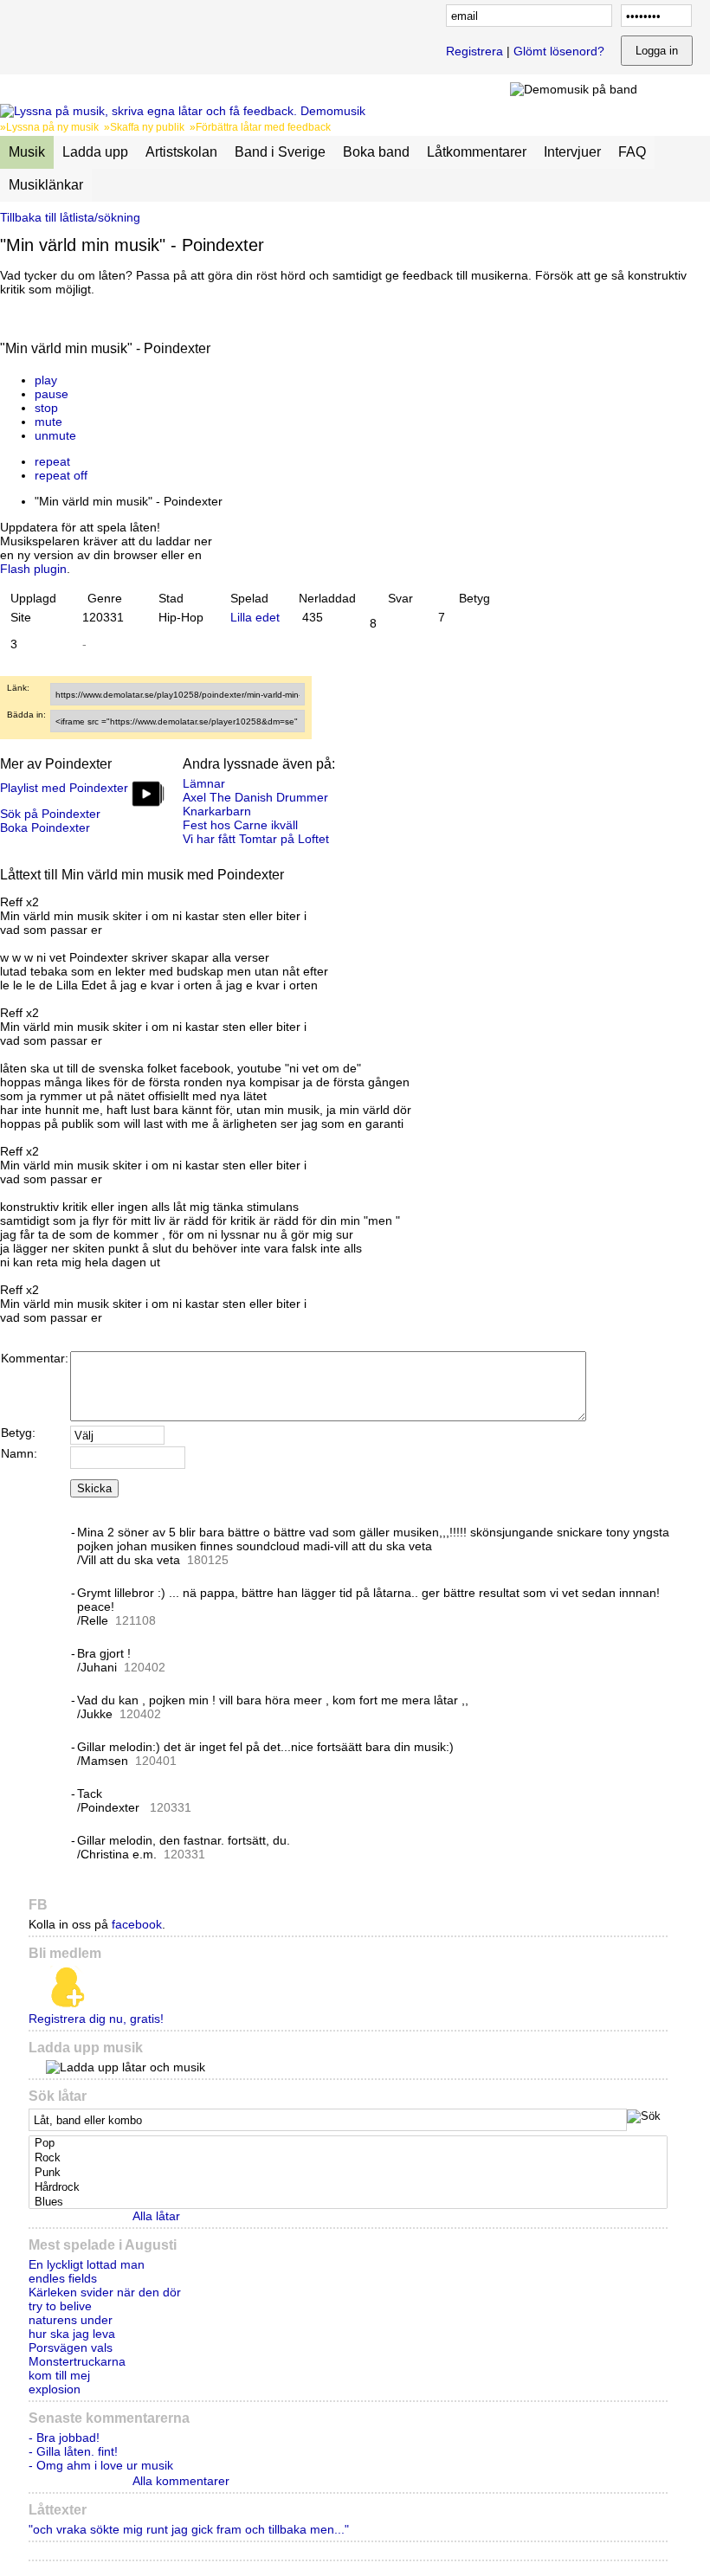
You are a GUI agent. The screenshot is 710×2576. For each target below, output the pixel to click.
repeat (52, 461)
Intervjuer (572, 152)
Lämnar (204, 783)
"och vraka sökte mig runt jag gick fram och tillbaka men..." (189, 2529)
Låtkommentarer (477, 152)
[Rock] (350, 2158)
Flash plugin (33, 569)
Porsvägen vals (71, 2347)
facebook (137, 1924)
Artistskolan (181, 152)
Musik (27, 152)
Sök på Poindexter (50, 814)
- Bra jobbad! (64, 2438)
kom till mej (59, 2375)
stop (46, 408)
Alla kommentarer (181, 2481)
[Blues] (350, 2202)
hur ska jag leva (72, 2334)
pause (52, 394)
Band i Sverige (280, 152)
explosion (55, 2389)
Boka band (376, 152)
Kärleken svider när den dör (105, 2292)
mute (48, 422)
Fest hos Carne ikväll (240, 825)
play (46, 380)
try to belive (60, 2306)
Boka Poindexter (45, 828)
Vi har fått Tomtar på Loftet (256, 839)
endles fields (63, 2278)
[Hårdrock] (350, 2188)
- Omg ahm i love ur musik (101, 2465)
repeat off (61, 475)
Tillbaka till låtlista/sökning (70, 217)
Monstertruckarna (77, 2361)
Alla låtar (156, 2216)
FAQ (632, 152)
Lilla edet (255, 617)
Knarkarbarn (217, 811)
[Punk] (350, 2173)
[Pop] (350, 2144)
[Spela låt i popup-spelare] (235, 366)
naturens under (71, 2320)
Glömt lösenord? (559, 51)
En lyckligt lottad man (87, 2264)
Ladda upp (95, 152)
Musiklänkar (46, 185)
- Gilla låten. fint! (73, 2451)
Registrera (474, 51)
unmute (55, 435)
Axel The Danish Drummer (255, 797)
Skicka (94, 1488)
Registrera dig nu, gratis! (96, 2019)
